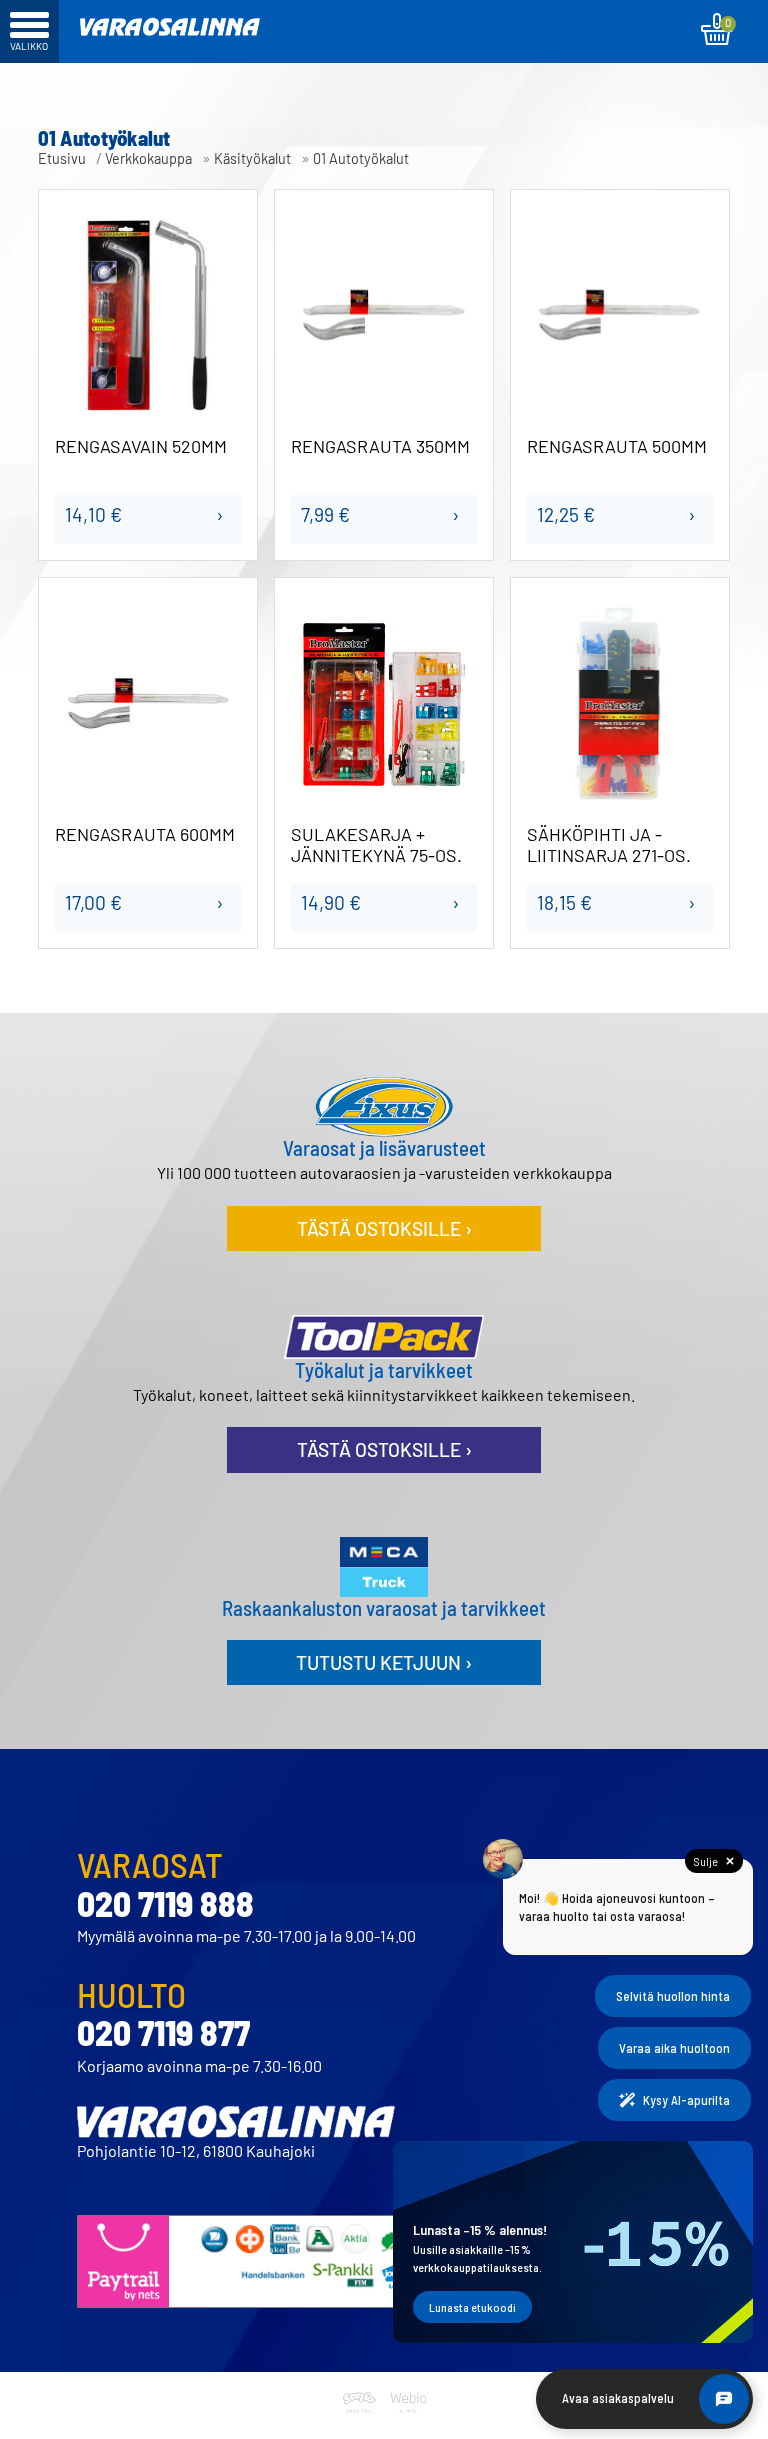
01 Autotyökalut (361, 158)
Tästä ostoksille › (384, 1228)
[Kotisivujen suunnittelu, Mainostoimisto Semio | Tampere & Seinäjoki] (363, 2426)
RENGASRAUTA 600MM (145, 834)
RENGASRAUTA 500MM (617, 446)
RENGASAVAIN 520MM (141, 446)
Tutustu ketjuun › (384, 1662)
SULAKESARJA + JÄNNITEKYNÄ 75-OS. (376, 845)
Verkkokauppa (148, 158)
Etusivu (62, 158)
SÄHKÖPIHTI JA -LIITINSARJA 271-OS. (609, 845)
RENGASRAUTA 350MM (380, 446)
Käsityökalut (252, 158)
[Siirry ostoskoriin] (717, 29)
